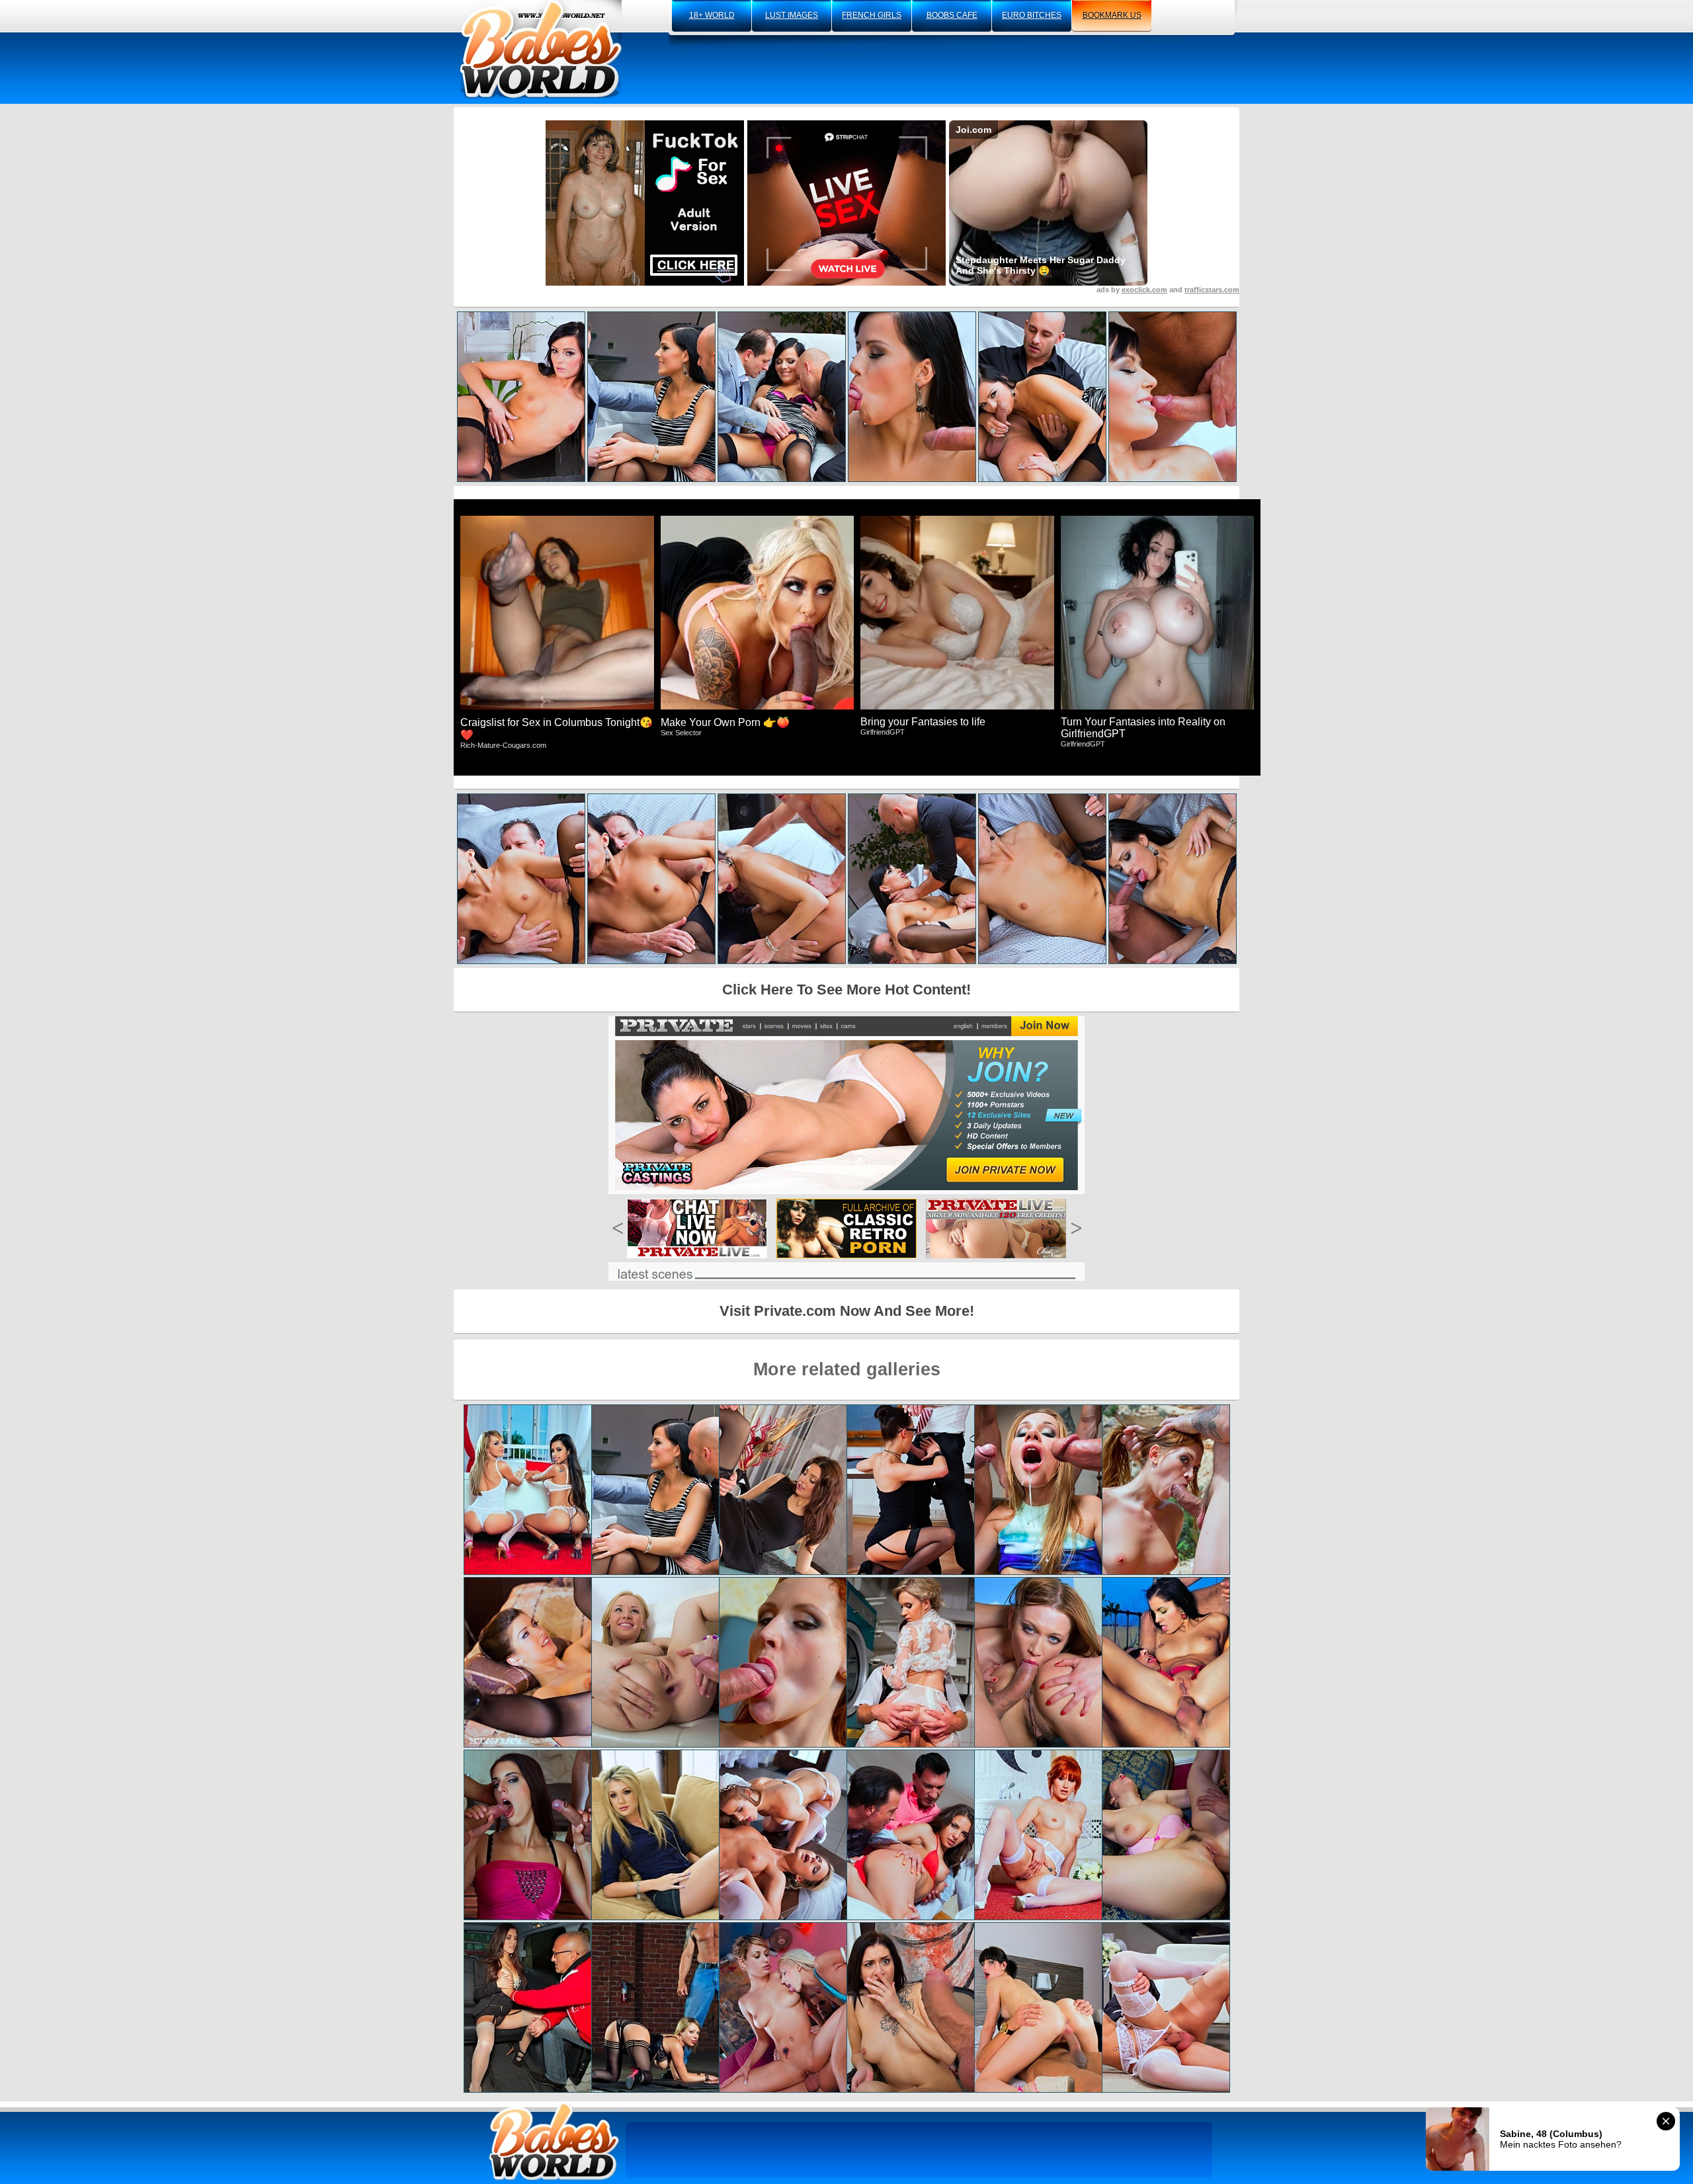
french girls (872, 15)
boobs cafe (952, 15)
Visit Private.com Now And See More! (847, 1311)
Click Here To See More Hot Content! (846, 990)
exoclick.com (1144, 290)
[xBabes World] (541, 50)
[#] (554, 2141)
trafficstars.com (1212, 290)
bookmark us (1112, 15)
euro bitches (1032, 15)
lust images (792, 15)
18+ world (712, 15)
